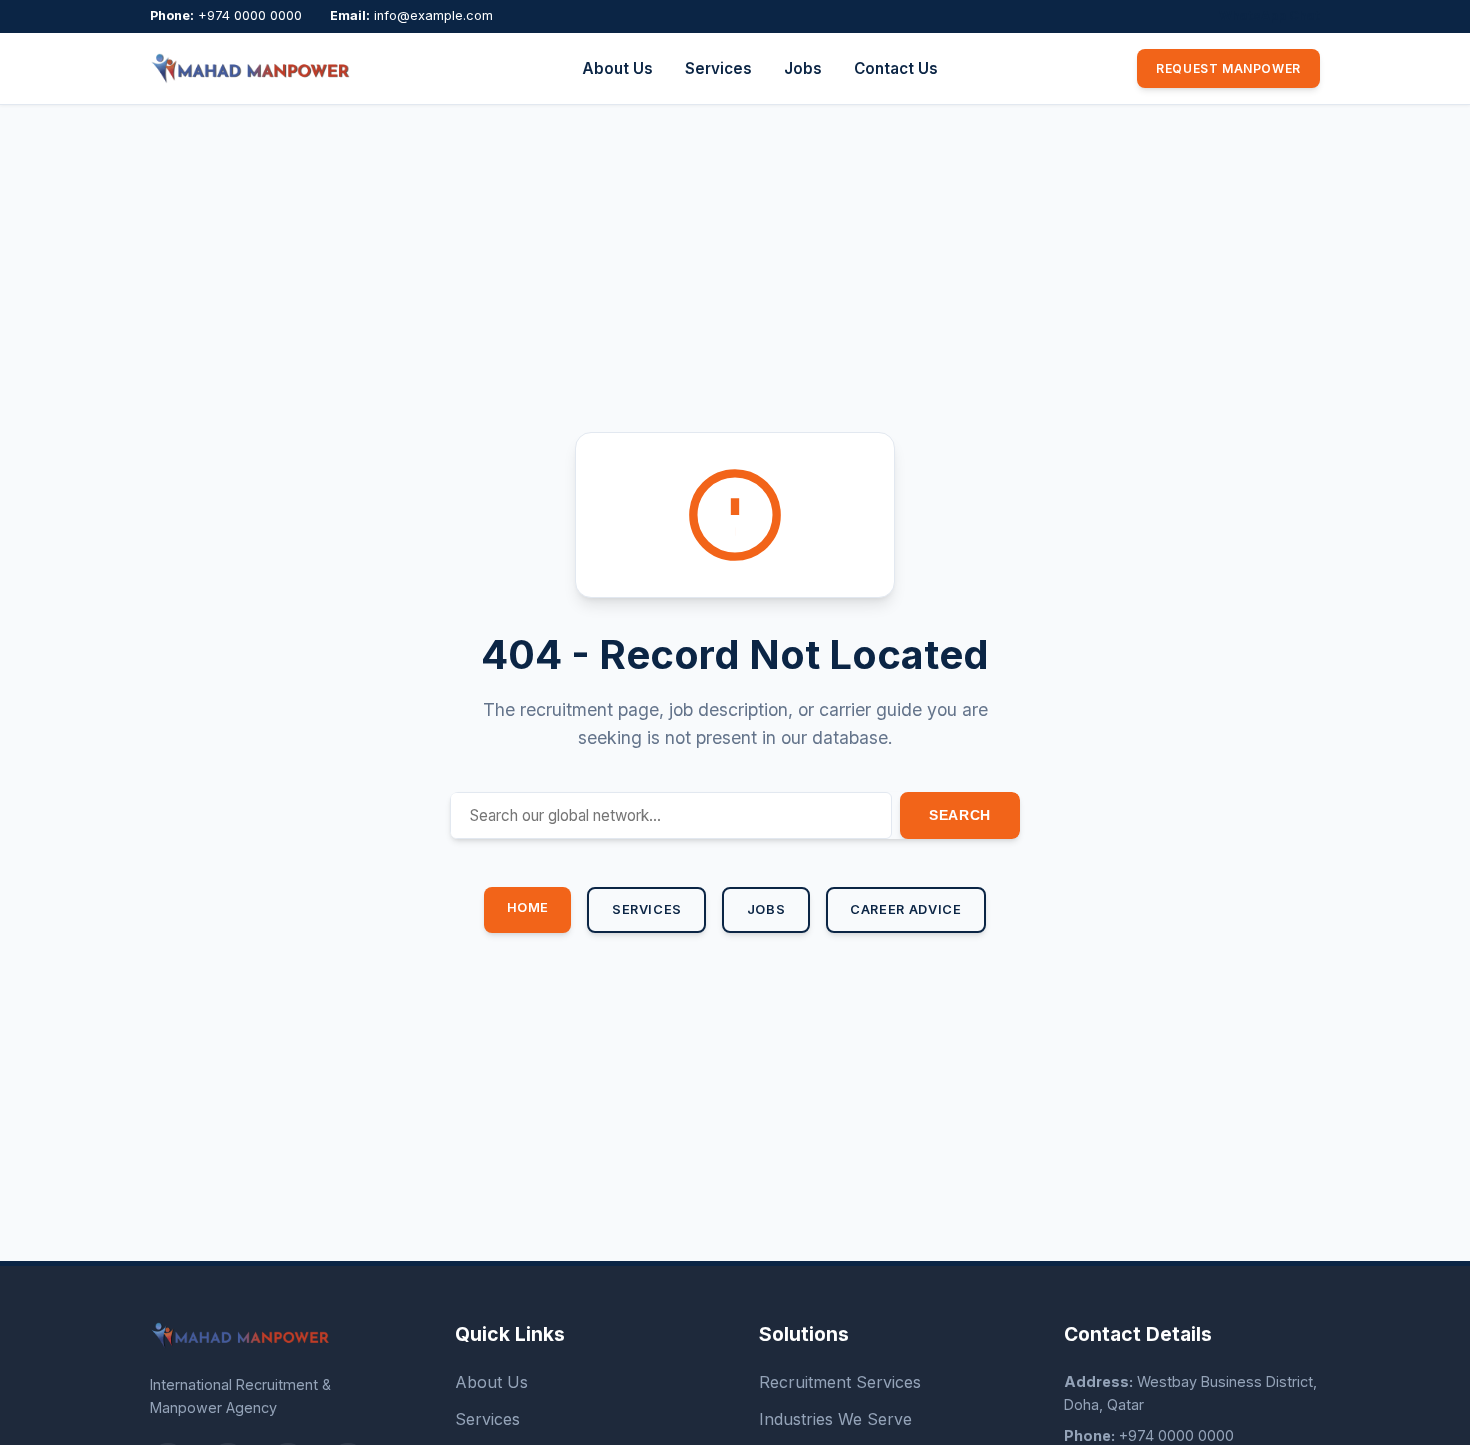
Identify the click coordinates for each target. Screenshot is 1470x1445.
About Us (617, 68)
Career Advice (905, 909)
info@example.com (433, 15)
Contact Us (896, 68)
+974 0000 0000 (250, 15)
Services (718, 68)
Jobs (803, 68)
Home (528, 907)
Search (960, 815)
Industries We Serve (835, 1419)
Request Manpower (1228, 68)
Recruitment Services (840, 1382)
